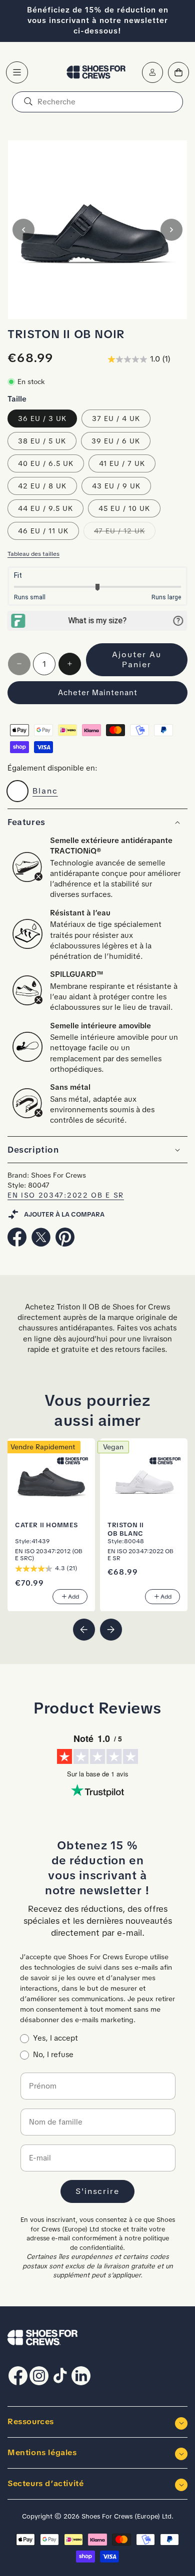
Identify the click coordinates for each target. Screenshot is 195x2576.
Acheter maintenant (98, 693)
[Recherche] (28, 102)
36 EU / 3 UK (42, 419)
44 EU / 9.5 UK (45, 508)
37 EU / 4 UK (116, 419)
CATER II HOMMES (46, 1525)
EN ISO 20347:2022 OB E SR (66, 1195)
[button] (17, 72)
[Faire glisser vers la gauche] (23, 230)
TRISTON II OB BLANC (126, 1529)
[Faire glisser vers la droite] (171, 230)
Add (73, 1596)
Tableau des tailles (33, 554)
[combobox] (97, 102)
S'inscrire (97, 2191)
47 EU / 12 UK (125, 533)
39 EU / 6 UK (116, 441)
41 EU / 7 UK (122, 463)
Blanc (45, 791)
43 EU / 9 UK (116, 486)
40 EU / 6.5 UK (46, 463)
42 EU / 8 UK (42, 486)
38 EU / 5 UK (42, 441)
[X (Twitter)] (41, 1244)
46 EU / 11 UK (43, 531)
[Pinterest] (65, 1244)
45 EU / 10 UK (124, 508)
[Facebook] (17, 1244)
